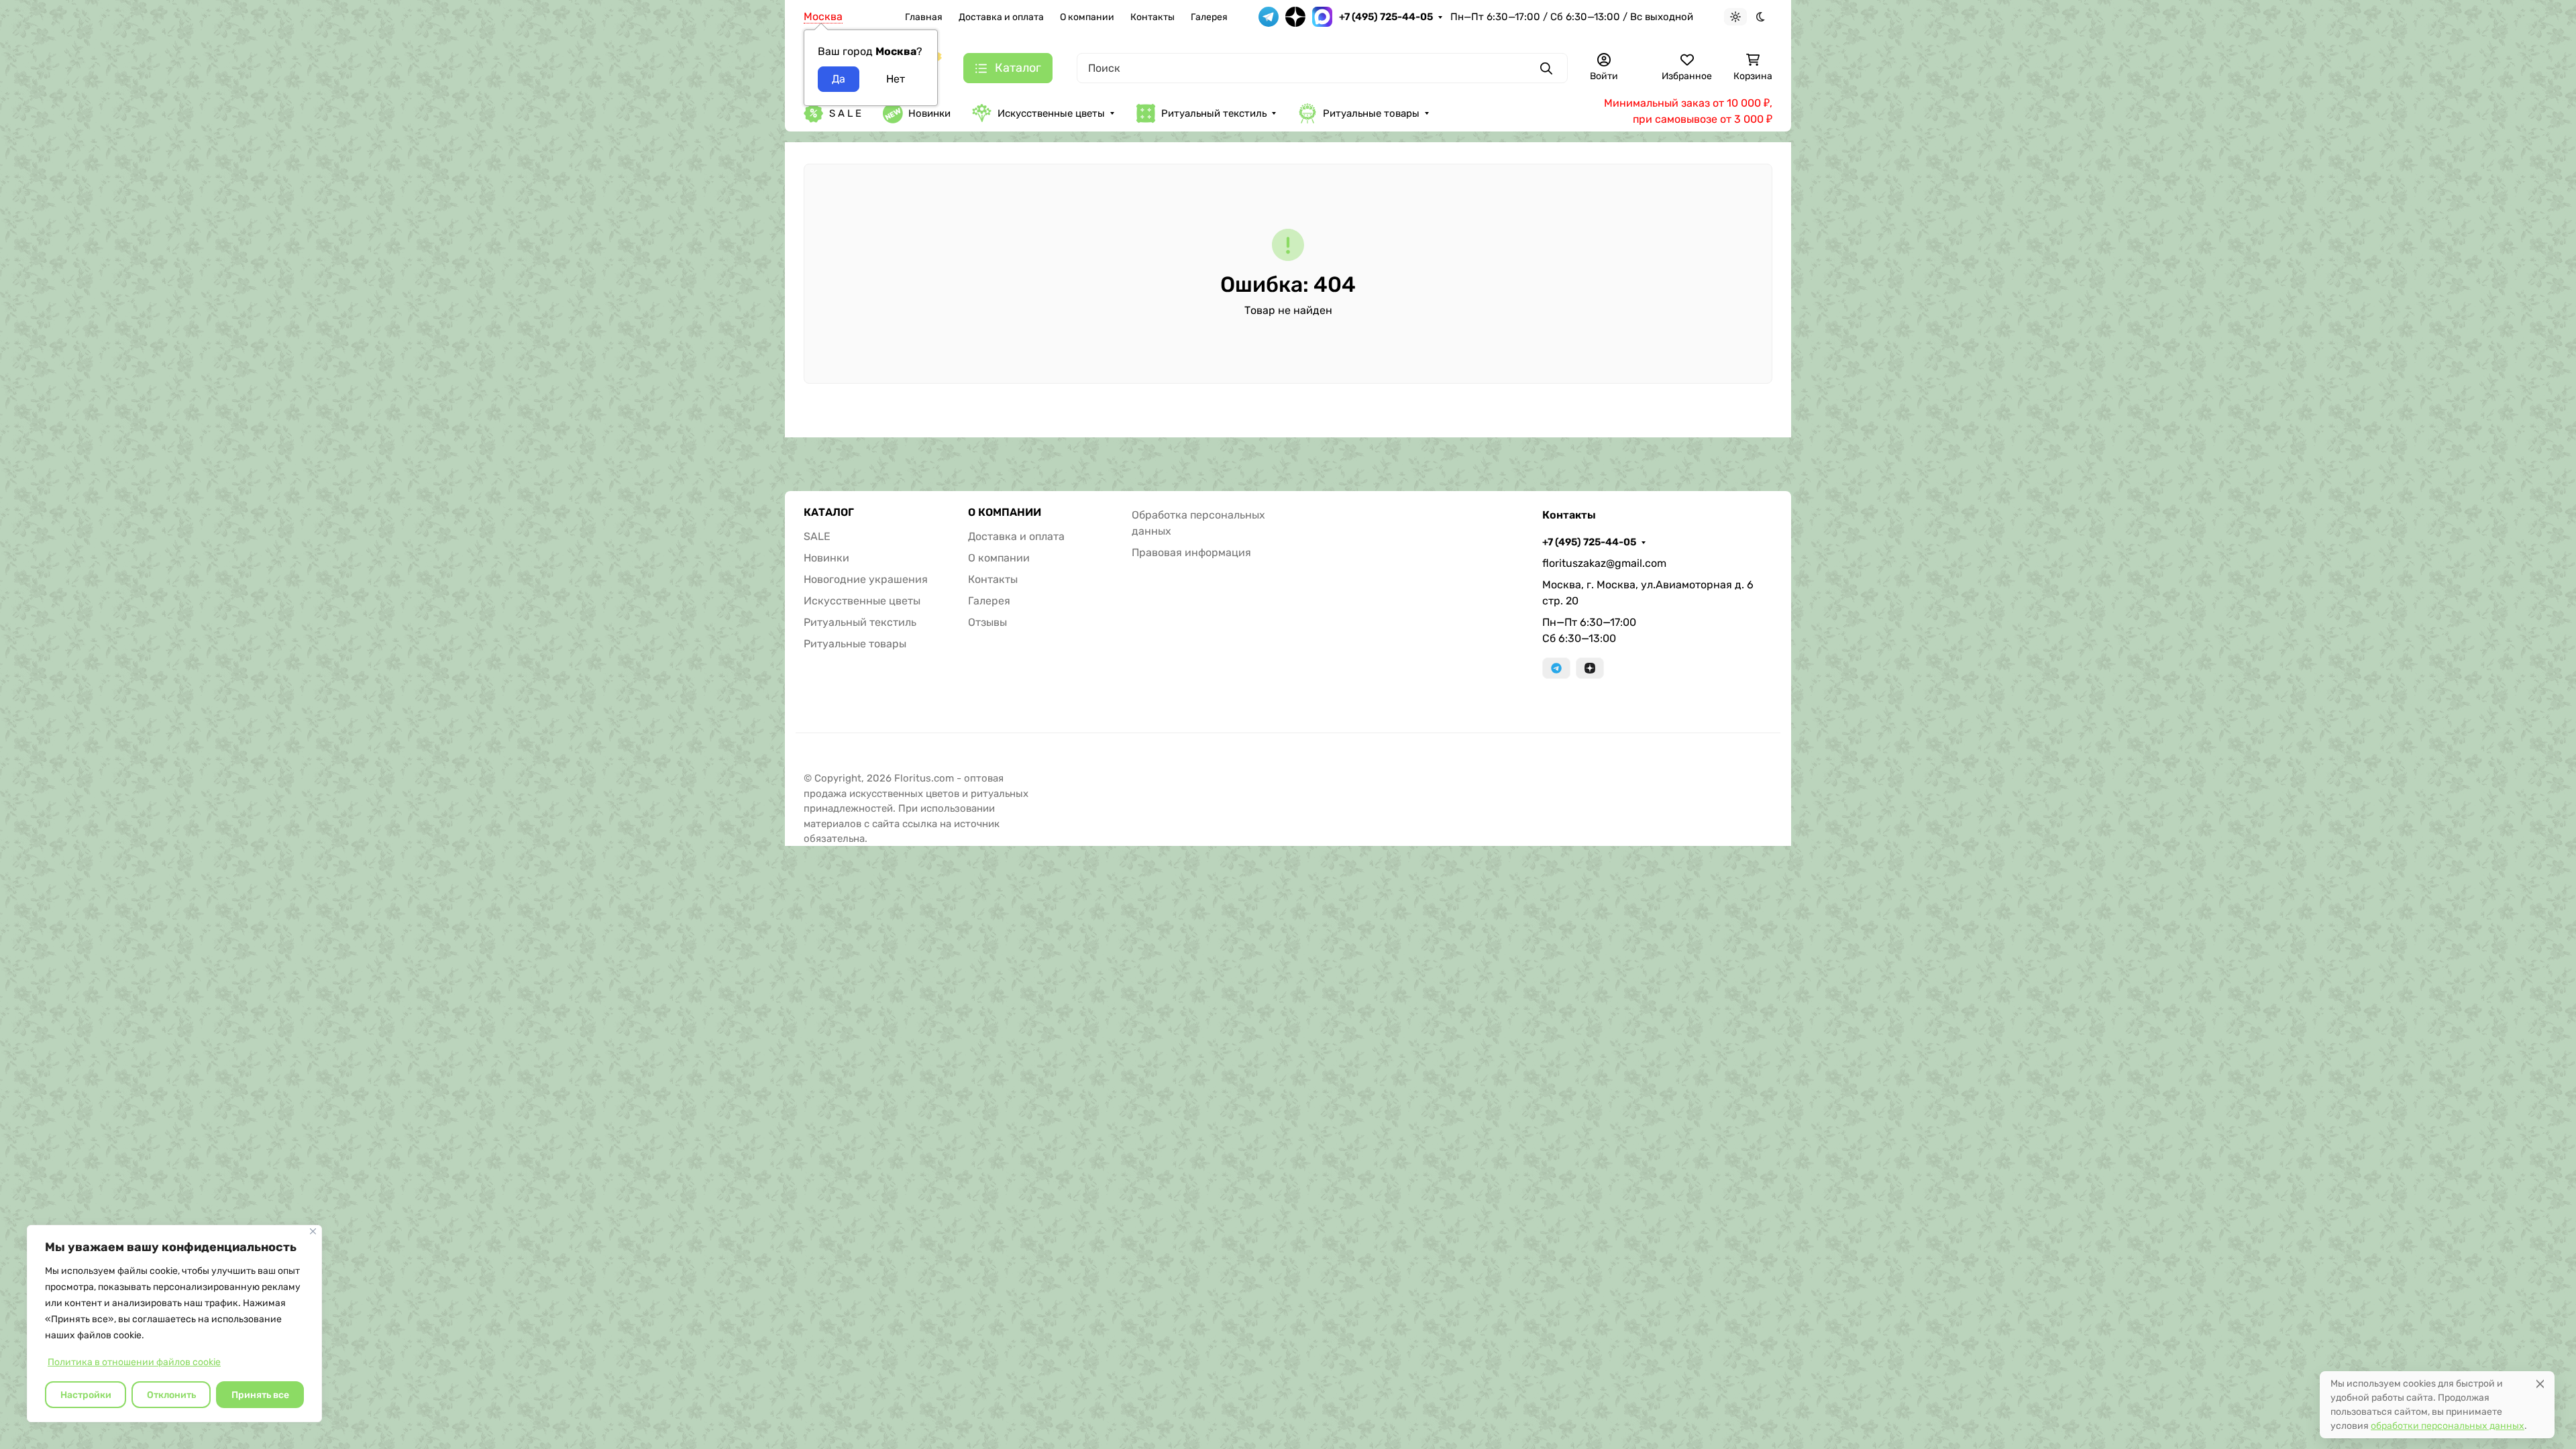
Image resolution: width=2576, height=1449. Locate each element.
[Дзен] (1590, 668)
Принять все (260, 1395)
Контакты (1152, 17)
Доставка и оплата (1001, 17)
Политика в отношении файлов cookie (134, 1362)
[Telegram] (1556, 668)
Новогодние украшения (866, 579)
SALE (817, 536)
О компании (1087, 17)
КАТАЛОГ (829, 513)
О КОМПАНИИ (1005, 513)
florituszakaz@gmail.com (1604, 563)
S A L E (845, 113)
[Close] (2540, 1384)
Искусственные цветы (1051, 113)
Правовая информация (1191, 552)
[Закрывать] (313, 1231)
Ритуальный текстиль (1214, 113)
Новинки (929, 113)
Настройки (86, 1395)
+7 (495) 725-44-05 (1386, 17)
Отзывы (987, 622)
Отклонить (171, 1395)
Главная (924, 17)
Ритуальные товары (1371, 113)
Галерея (1209, 17)
